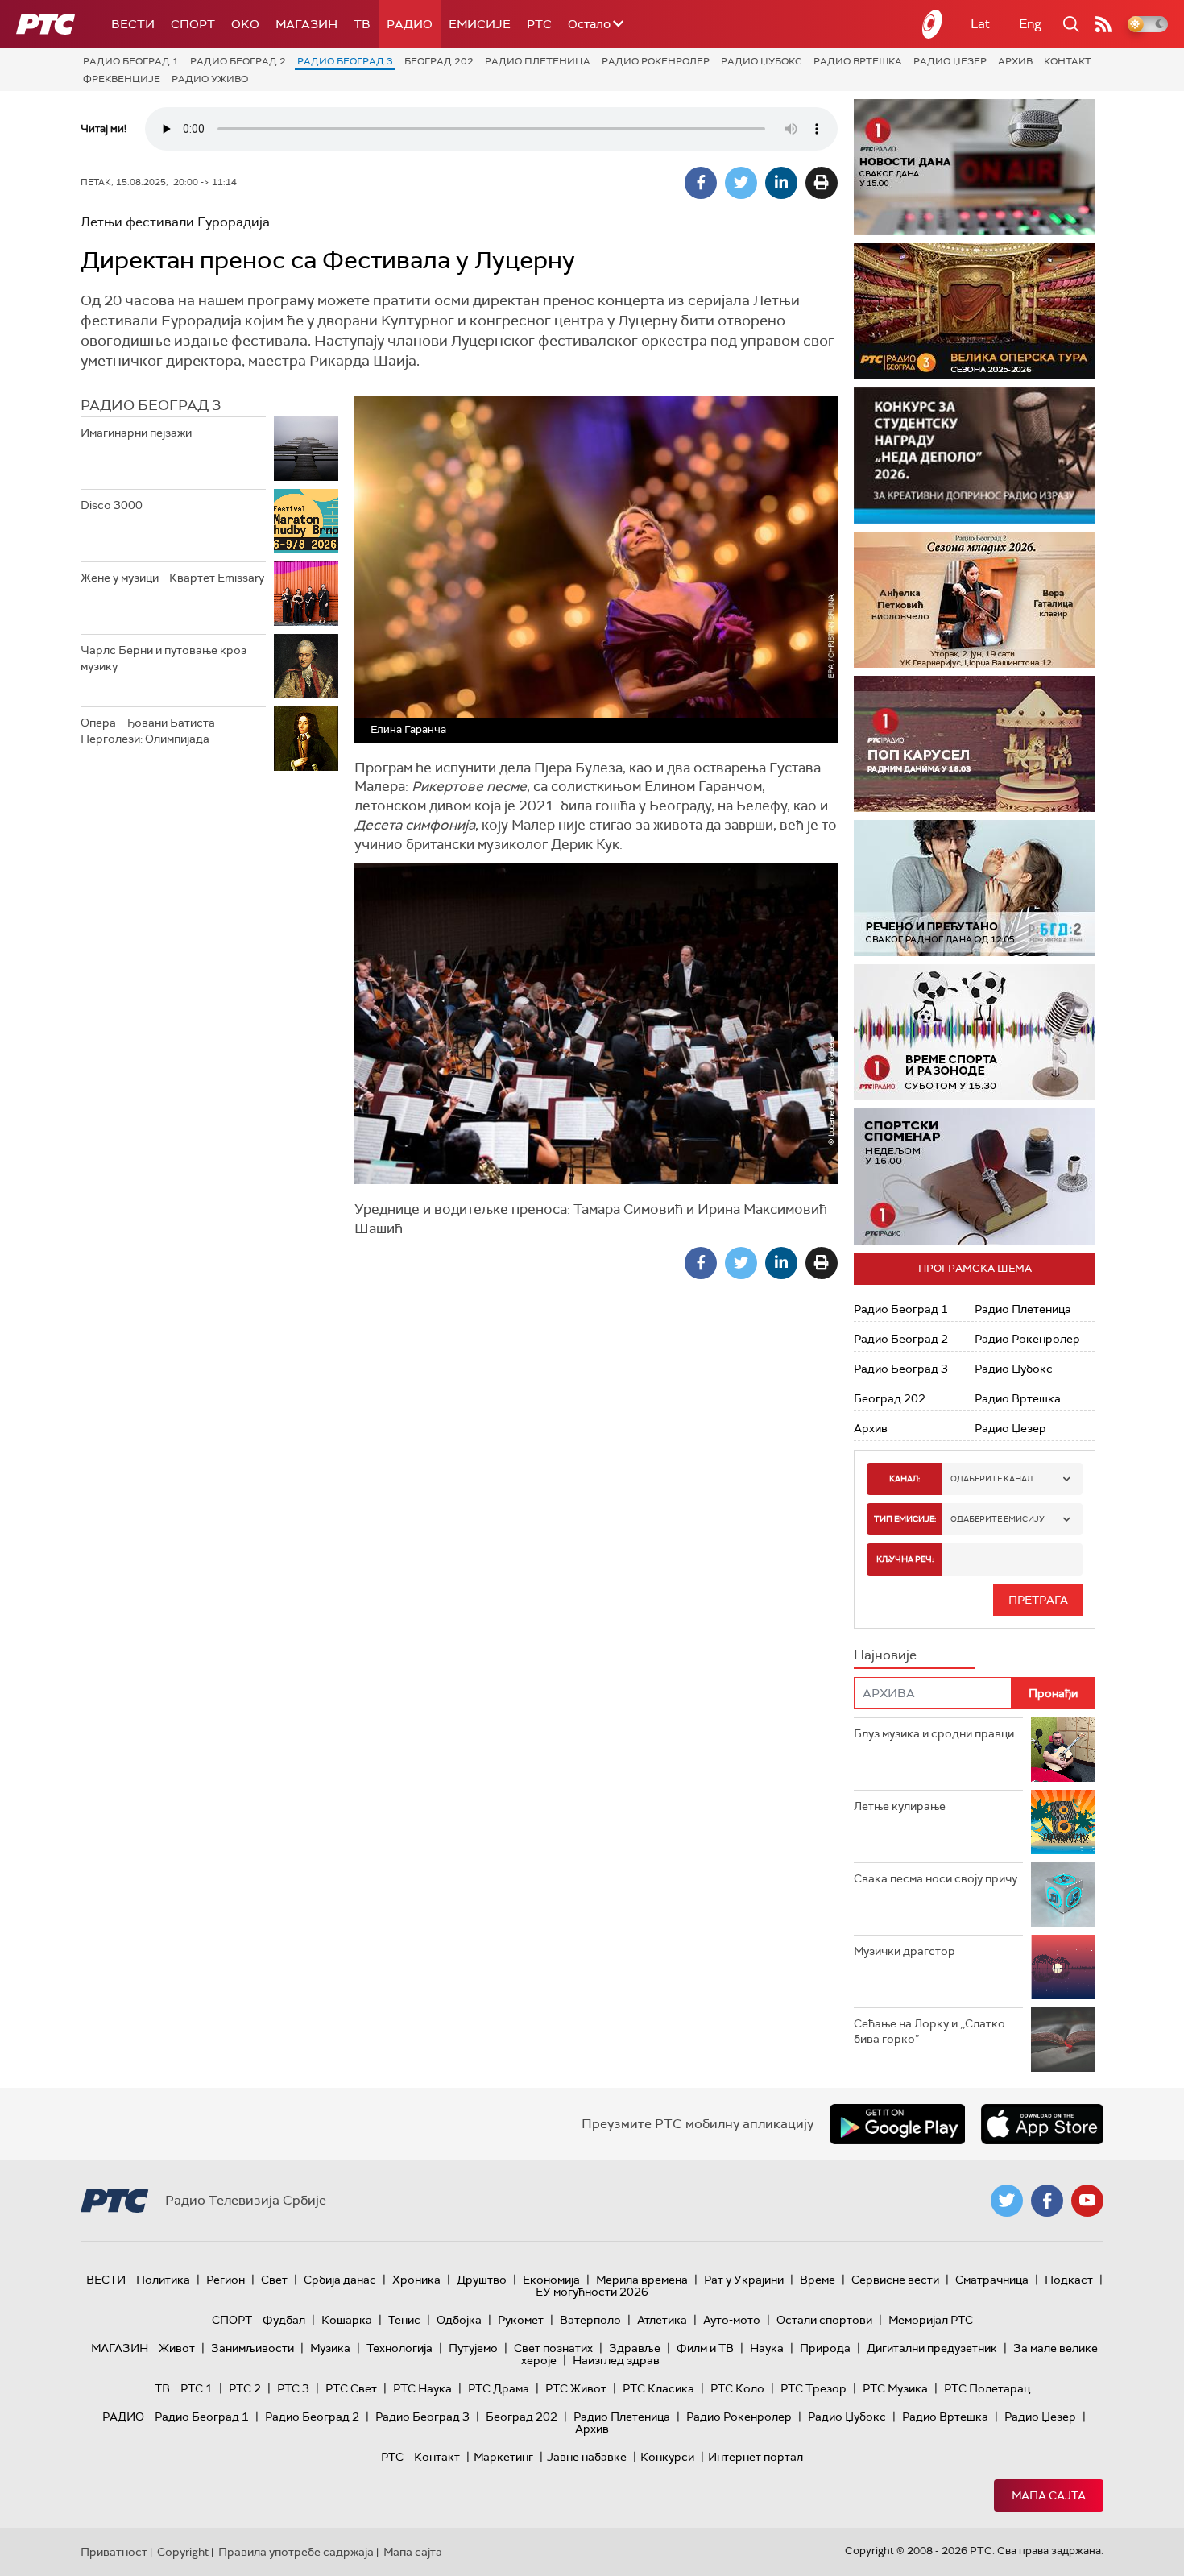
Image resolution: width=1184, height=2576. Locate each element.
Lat (980, 24)
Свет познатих (553, 2348)
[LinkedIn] (781, 183)
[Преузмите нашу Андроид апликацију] (897, 2124)
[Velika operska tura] (903, 311)
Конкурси (667, 2457)
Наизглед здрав (616, 2360)
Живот (177, 2348)
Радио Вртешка (858, 61)
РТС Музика (895, 2388)
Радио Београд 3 (345, 61)
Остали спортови (824, 2320)
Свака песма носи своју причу (936, 1878)
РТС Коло (737, 2388)
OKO (245, 24)
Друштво (482, 2280)
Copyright (183, 2552)
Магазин (306, 24)
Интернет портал (756, 2457)
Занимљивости (253, 2348)
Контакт (1068, 61)
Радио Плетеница (538, 61)
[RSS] (1103, 24)
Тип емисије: (905, 1519)
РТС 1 (197, 2388)
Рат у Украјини (744, 2280)
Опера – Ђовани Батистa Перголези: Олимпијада (148, 731)
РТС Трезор (813, 2388)
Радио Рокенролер (656, 61)
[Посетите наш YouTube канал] (1087, 2201)
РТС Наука (422, 2388)
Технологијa (399, 2348)
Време (818, 2280)
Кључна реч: (905, 1559)
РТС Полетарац (987, 2388)
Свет (274, 2280)
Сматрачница (992, 2280)
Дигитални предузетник (932, 2348)
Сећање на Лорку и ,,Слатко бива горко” (929, 2031)
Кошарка (347, 2320)
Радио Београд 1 (131, 61)
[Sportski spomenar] (975, 1176)
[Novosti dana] (975, 167)
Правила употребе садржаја (296, 2552)
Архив (1015, 61)
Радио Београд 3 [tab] (151, 405)
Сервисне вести (895, 2280)
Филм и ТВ (705, 2348)
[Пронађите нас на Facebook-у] (1047, 2201)
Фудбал (284, 2320)
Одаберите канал (991, 1479)
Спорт (193, 24)
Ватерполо (590, 2320)
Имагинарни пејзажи (136, 433)
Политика (163, 2280)
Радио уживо (210, 79)
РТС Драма (499, 2388)
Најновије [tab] (885, 1655)
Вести (133, 24)
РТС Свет (351, 2388)
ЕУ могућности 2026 (592, 2292)
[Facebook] (701, 183)
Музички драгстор (905, 1951)
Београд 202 (439, 61)
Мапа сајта (1049, 2495)
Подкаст (1069, 2280)
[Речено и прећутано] (975, 888)
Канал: (905, 1479)
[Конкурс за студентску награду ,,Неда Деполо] (975, 456)
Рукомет (521, 2320)
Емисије (480, 24)
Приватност (114, 2552)
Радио (410, 24)
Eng (1030, 24)
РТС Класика (658, 2388)
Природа (825, 2348)
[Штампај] (822, 183)
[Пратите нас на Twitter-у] (1007, 2201)
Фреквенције (122, 79)
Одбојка (459, 2320)
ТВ (362, 24)
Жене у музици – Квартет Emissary (172, 578)
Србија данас (340, 2280)
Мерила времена (642, 2280)
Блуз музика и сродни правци (934, 1733)
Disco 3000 (112, 505)
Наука (767, 2348)
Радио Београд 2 (238, 61)
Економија (551, 2280)
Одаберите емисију (998, 1519)
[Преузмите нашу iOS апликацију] (1042, 2124)
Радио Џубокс (762, 61)
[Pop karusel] (975, 744)
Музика (330, 2348)
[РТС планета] (933, 24)
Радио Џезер (950, 61)
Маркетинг (503, 2457)
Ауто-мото (732, 2320)
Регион (226, 2280)
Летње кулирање (900, 1806)
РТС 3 (293, 2388)
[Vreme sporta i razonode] (975, 1032)
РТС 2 (245, 2388)
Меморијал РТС (931, 2320)
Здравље (635, 2348)
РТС (539, 24)
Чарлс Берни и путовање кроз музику (164, 658)
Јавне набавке (587, 2457)
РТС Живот (576, 2388)
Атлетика (662, 2320)
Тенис (404, 2320)
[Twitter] (741, 183)
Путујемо (473, 2348)
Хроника (416, 2280)
